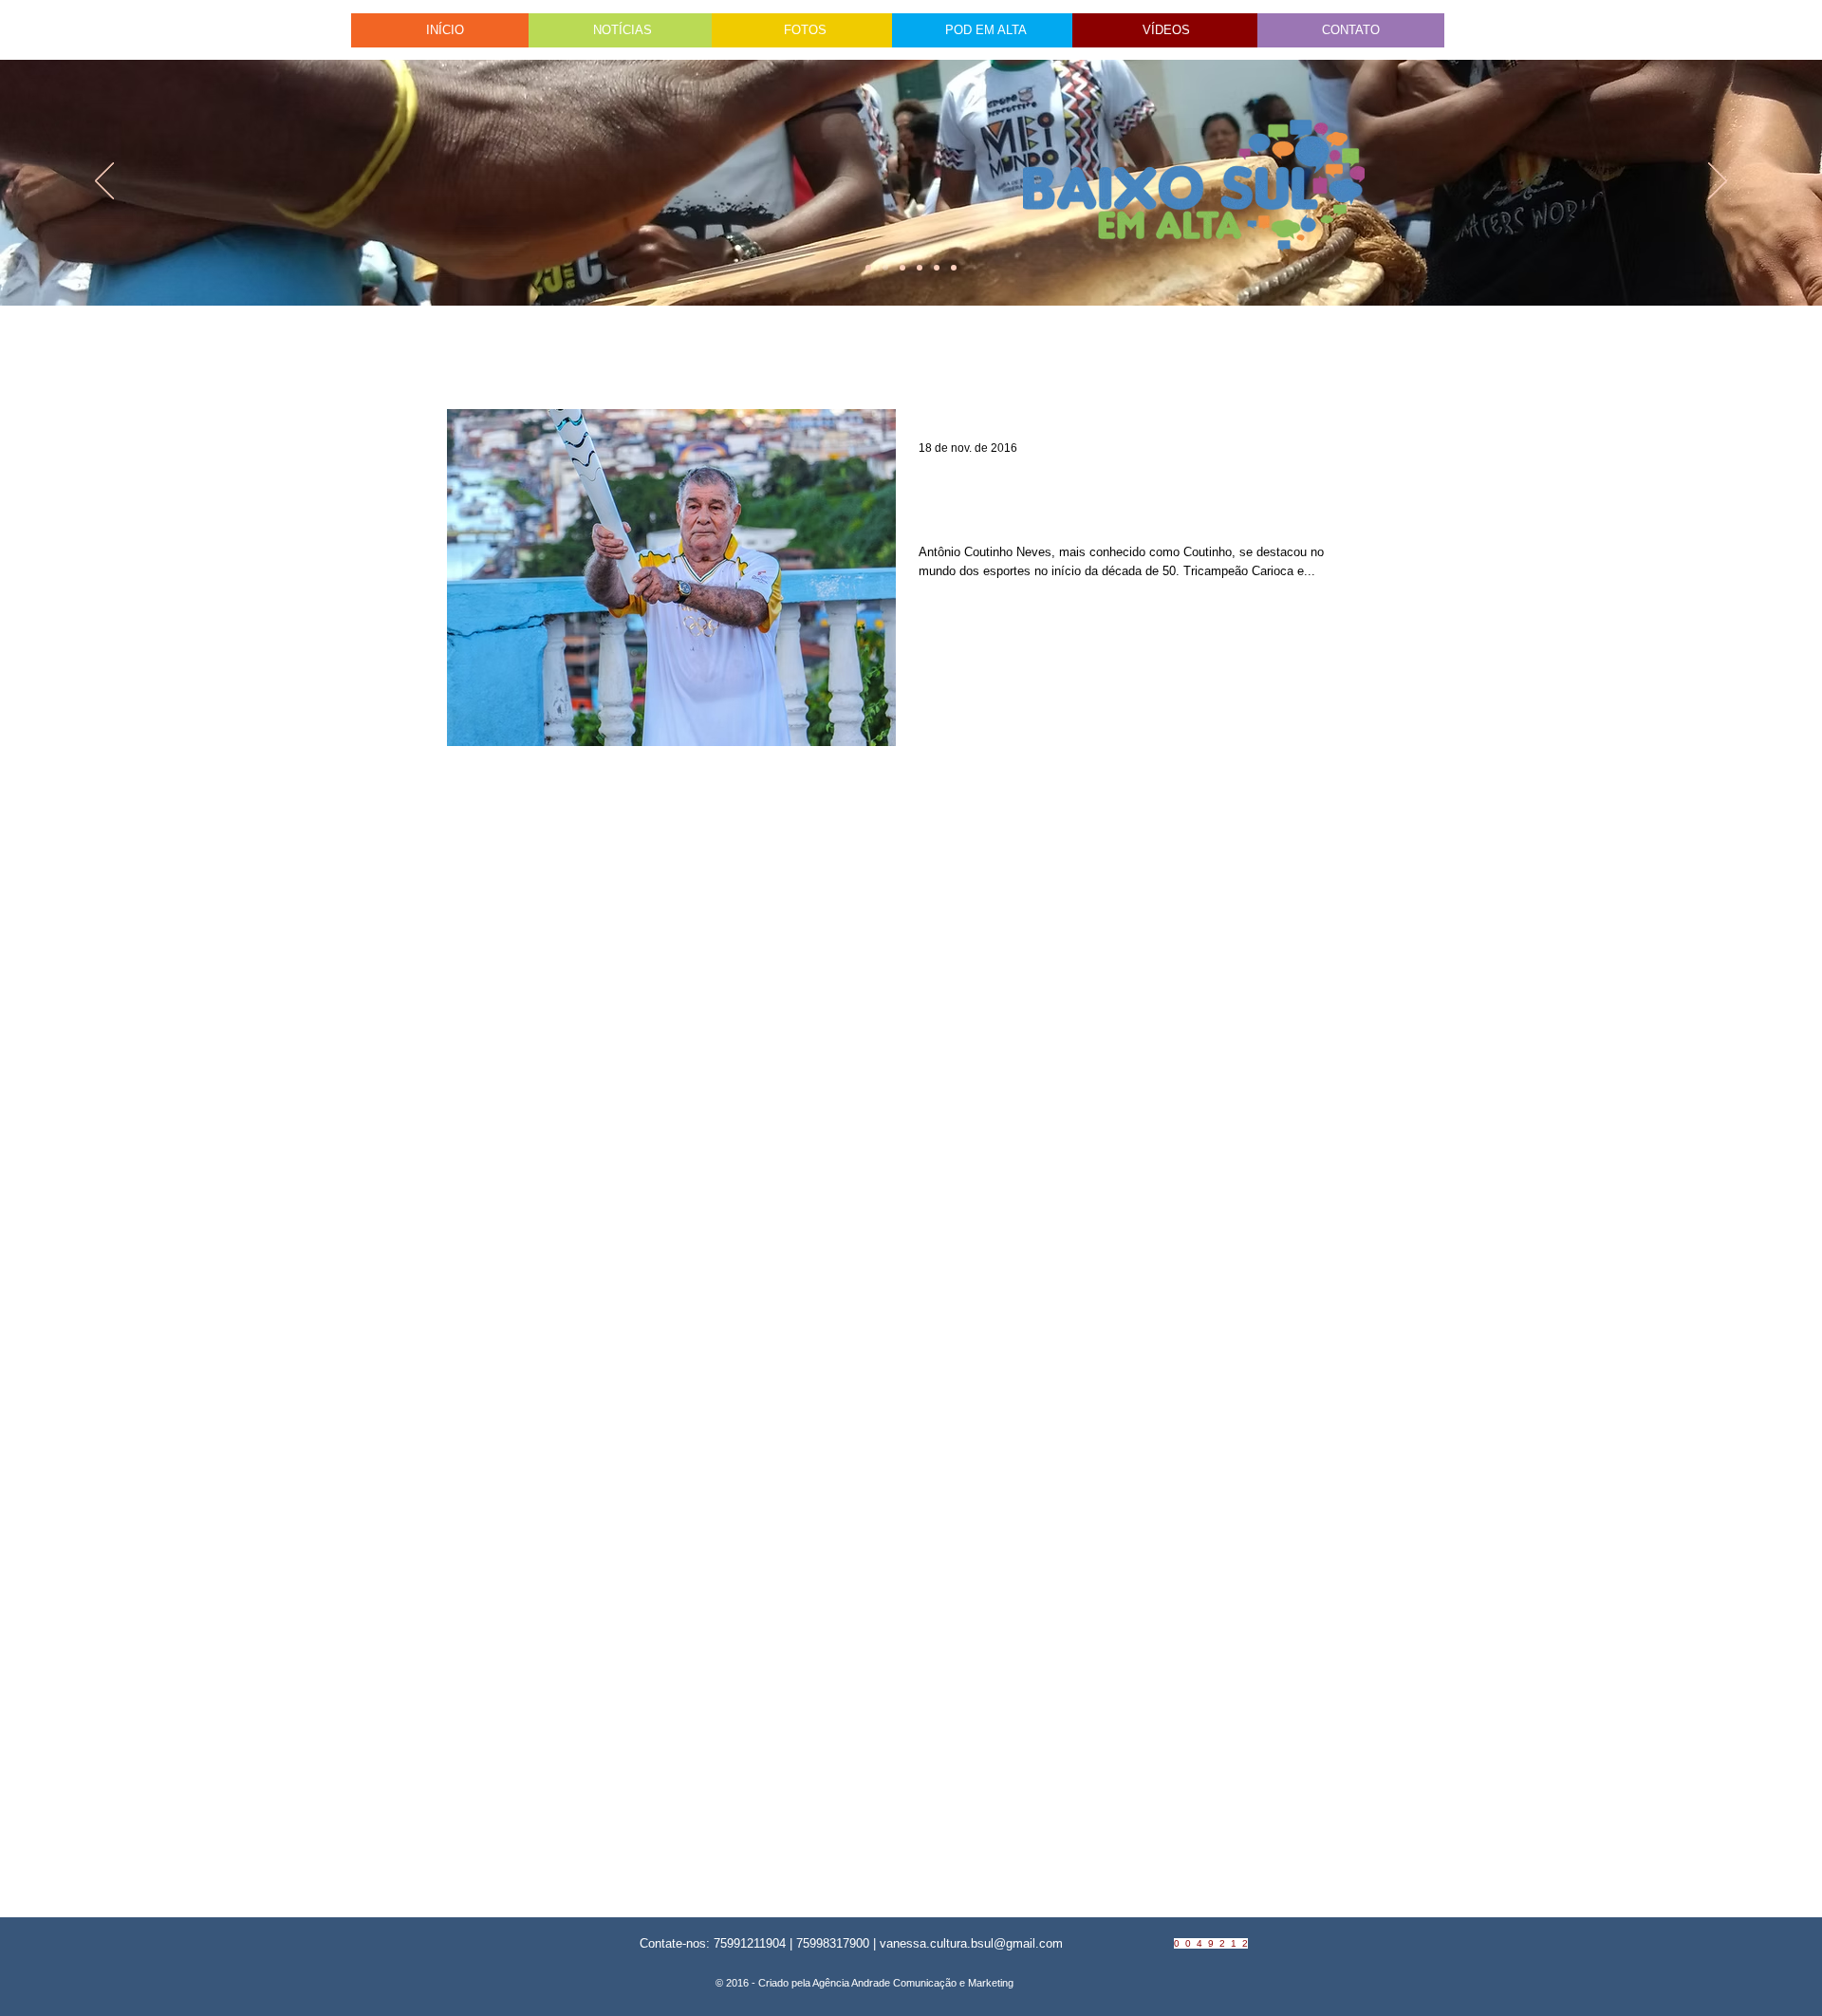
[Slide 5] (937, 268)
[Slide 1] (868, 268)
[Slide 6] (902, 268)
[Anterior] (104, 182)
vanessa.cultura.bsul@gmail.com (971, 1943)
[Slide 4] (885, 268)
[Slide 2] (920, 268)
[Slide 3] (954, 268)
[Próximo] (1718, 182)
